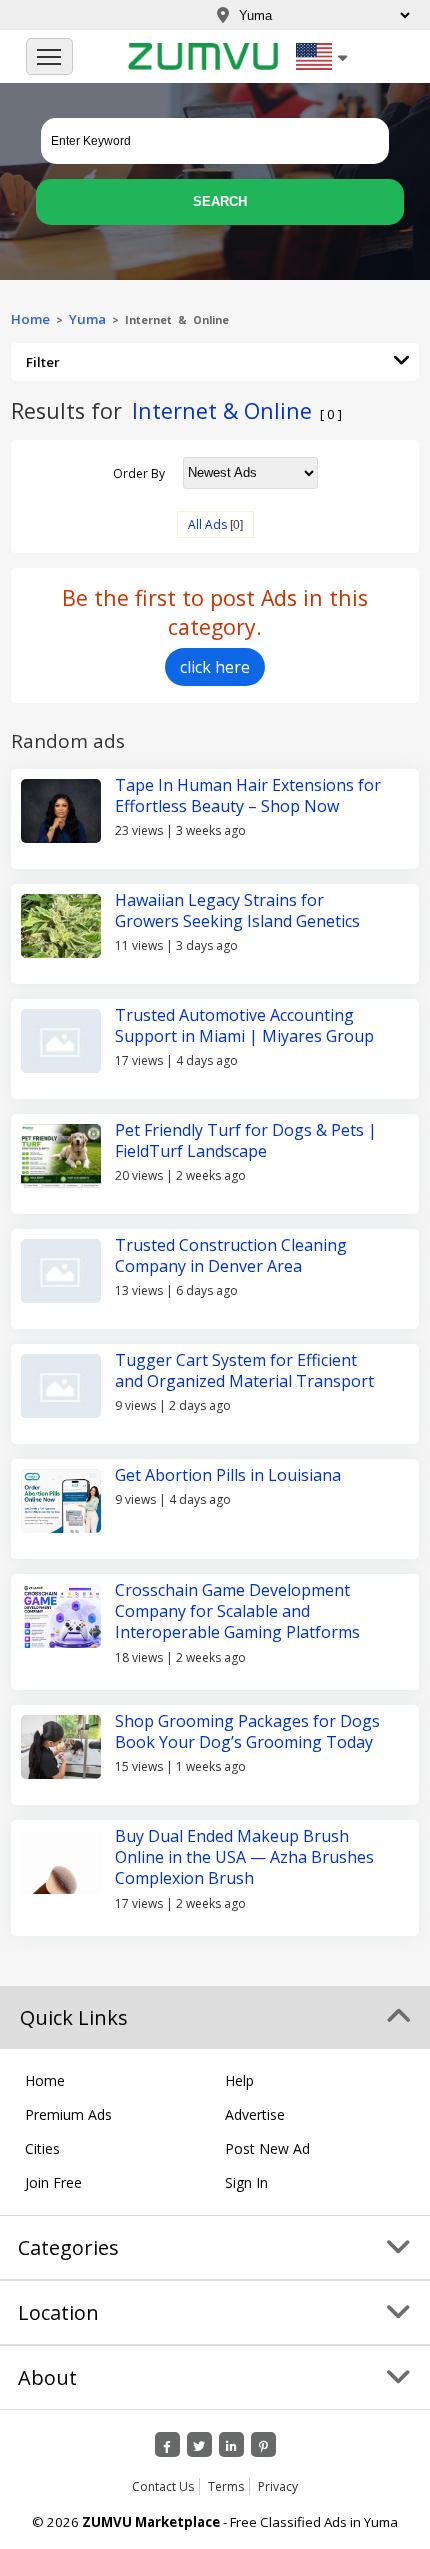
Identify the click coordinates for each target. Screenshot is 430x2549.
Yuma (87, 319)
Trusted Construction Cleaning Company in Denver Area (231, 1255)
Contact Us (163, 2486)
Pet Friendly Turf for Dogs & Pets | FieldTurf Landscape (246, 1140)
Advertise (255, 2114)
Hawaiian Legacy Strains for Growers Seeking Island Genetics (237, 910)
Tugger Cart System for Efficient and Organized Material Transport (244, 1370)
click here (215, 667)
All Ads (207, 524)
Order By (139, 472)
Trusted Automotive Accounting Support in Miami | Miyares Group (244, 1025)
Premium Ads (68, 2114)
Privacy (278, 2486)
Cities (42, 2148)
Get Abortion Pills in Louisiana (228, 1475)
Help (239, 2080)
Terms (226, 2486)
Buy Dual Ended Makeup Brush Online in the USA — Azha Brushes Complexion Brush (244, 1857)
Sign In (246, 2182)
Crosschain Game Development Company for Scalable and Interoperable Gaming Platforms (237, 1611)
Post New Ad (267, 2148)
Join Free (53, 2182)
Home (30, 319)
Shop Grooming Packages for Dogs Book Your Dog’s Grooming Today (247, 1731)
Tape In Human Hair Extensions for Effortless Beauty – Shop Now (248, 795)
